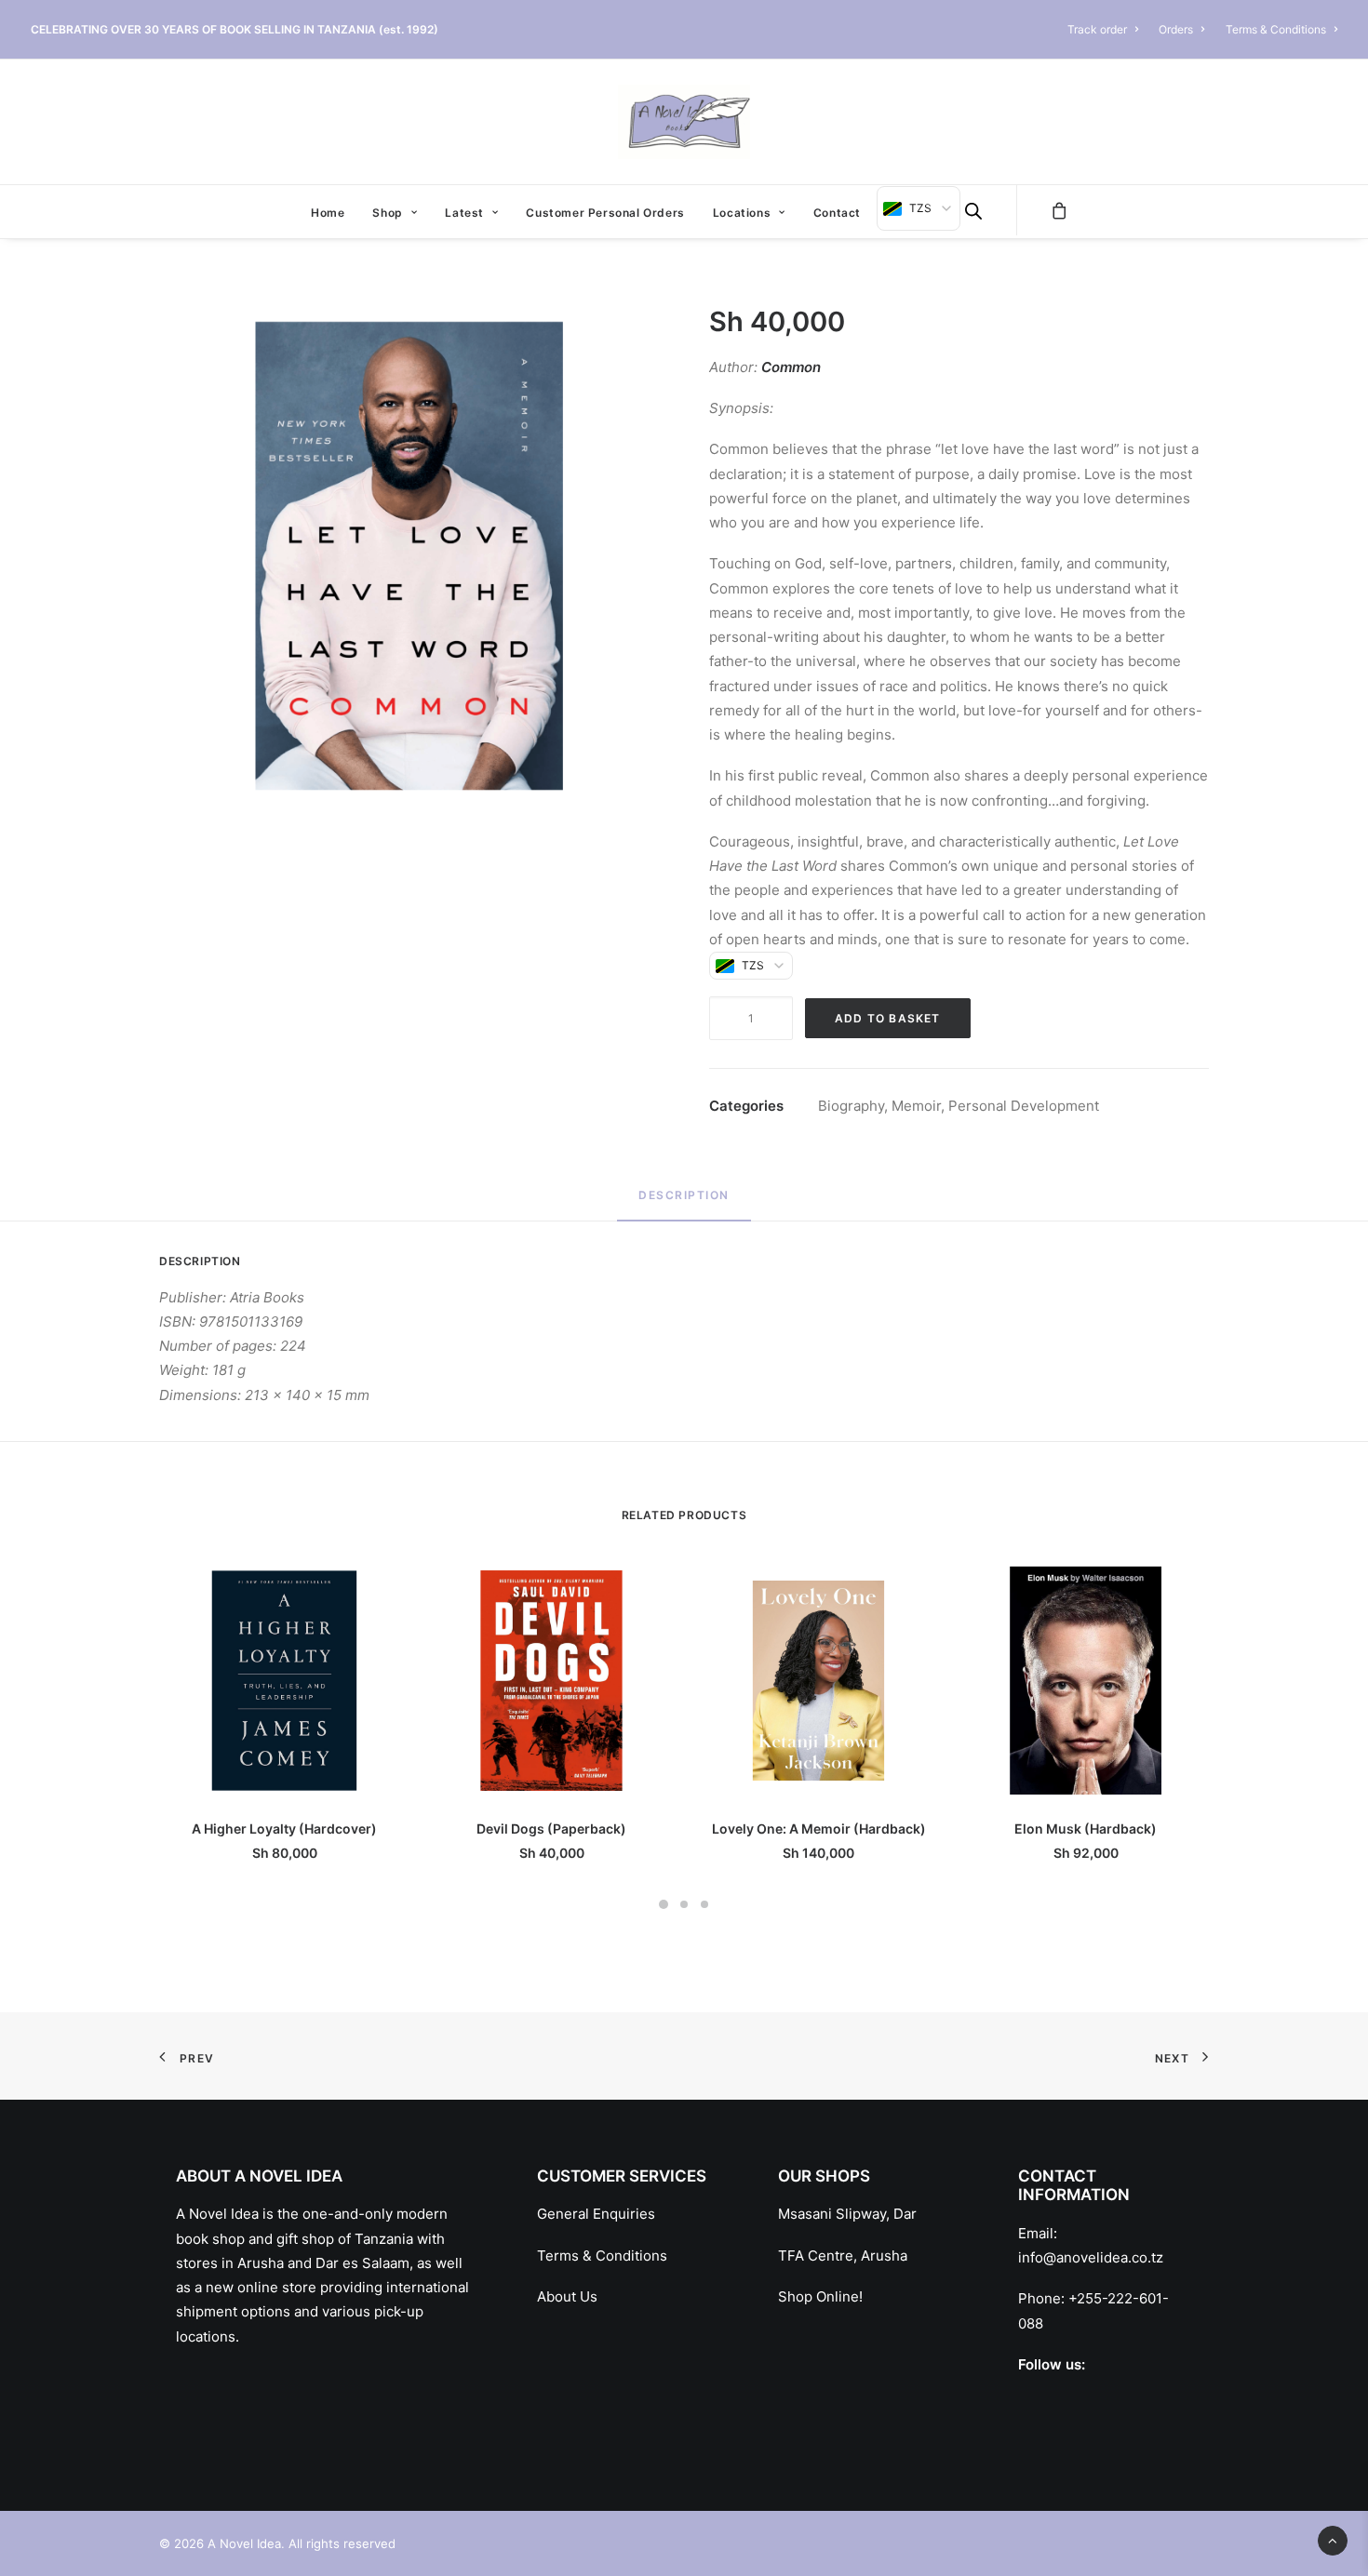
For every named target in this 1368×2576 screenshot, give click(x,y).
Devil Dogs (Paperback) (551, 1829)
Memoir (916, 1106)
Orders (1176, 29)
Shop (387, 213)
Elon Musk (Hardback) (1086, 1829)
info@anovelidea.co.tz (1091, 2257)
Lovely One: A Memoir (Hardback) (819, 1829)
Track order (1097, 29)
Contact (837, 213)
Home (328, 213)
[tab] (684, 1203)
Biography (851, 1106)
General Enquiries (596, 2214)
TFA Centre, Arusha (843, 2256)
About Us (567, 2296)
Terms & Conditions (1276, 29)
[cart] (1060, 210)
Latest (464, 213)
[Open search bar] (973, 211)
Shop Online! (820, 2296)
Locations (742, 213)
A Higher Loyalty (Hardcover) (284, 1829)
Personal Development (1024, 1106)
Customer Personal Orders (605, 213)
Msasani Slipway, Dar (847, 2214)
